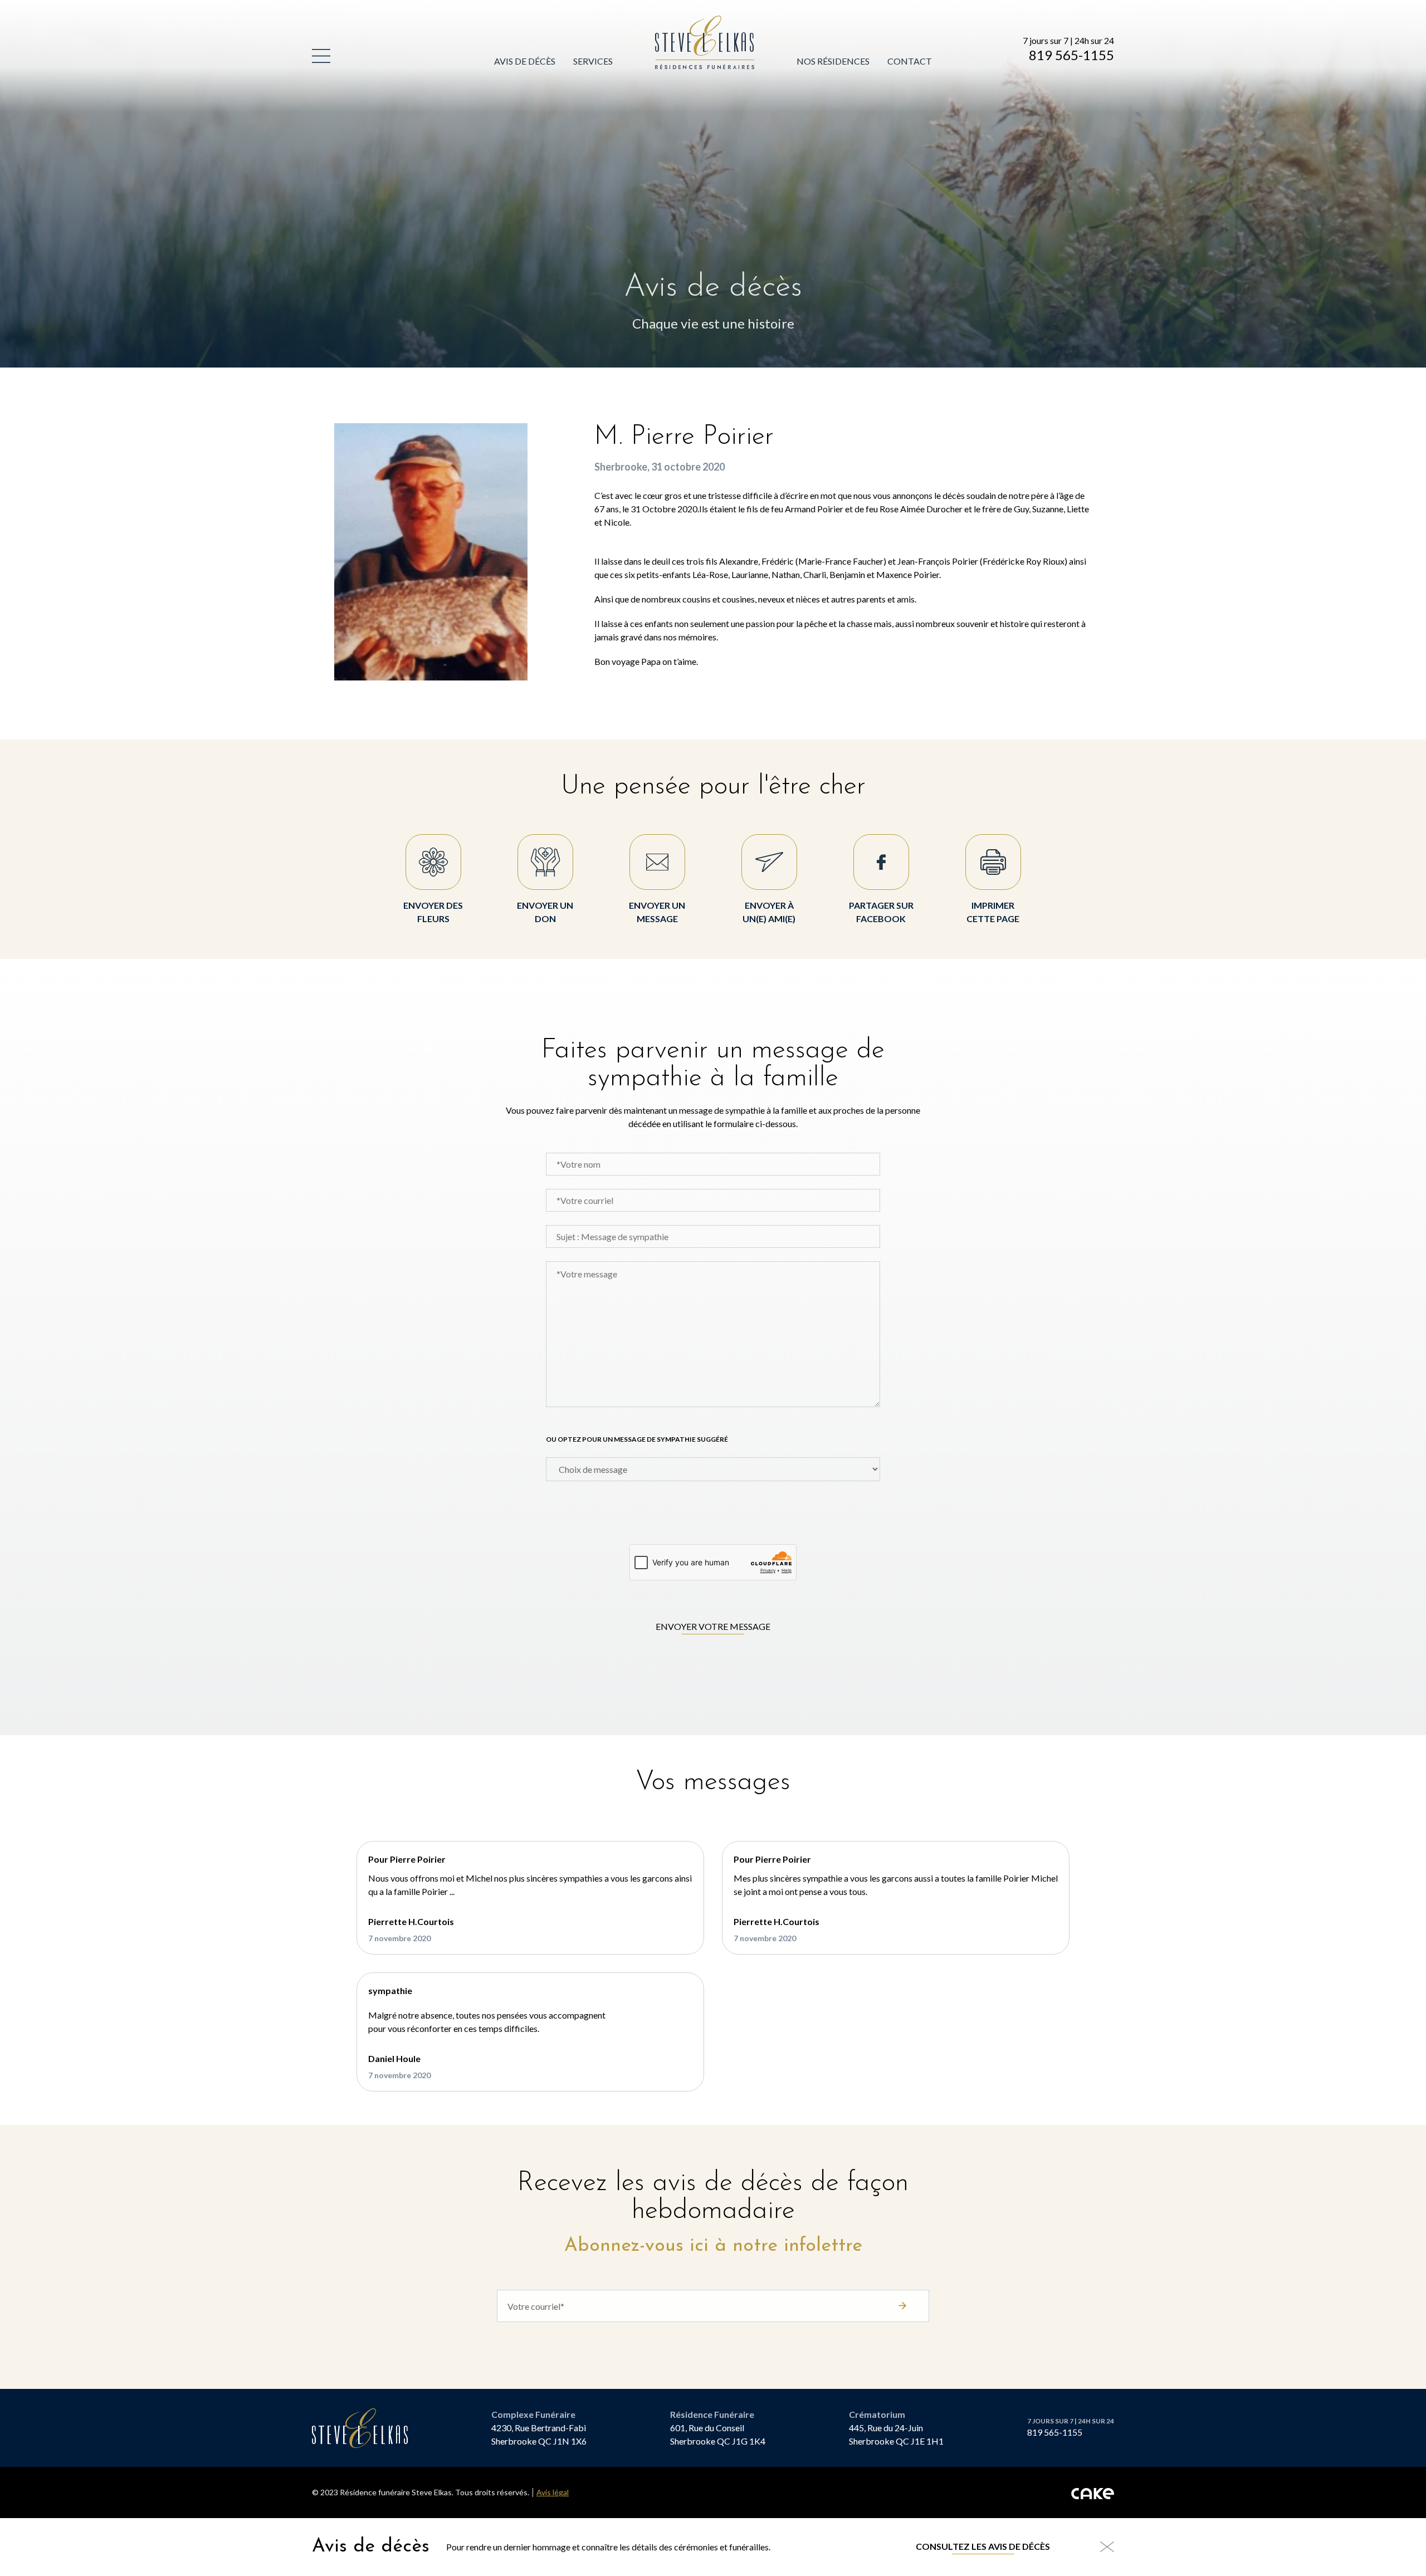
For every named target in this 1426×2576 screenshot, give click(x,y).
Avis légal (553, 2492)
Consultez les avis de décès (983, 2546)
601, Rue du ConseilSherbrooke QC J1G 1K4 (718, 2434)
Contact (910, 61)
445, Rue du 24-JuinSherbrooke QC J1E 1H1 (896, 2434)
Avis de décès (525, 61)
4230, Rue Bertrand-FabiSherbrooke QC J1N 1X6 (539, 2434)
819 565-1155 (1071, 55)
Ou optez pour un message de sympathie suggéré (637, 1439)
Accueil (674, 22)
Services (593, 61)
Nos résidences (833, 61)
